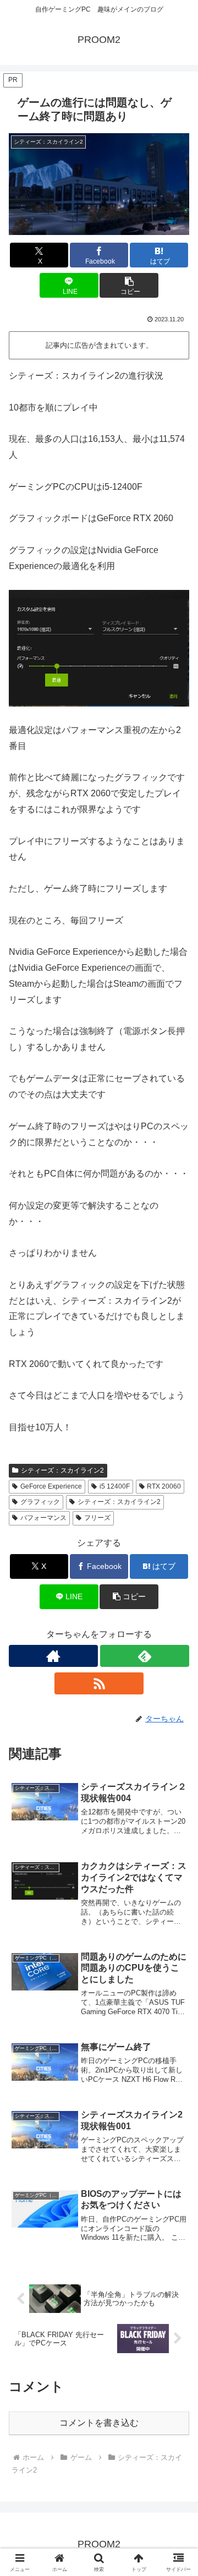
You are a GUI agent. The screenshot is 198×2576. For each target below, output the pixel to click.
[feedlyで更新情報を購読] (145, 1656)
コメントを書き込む (99, 2423)
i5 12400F (115, 1486)
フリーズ (97, 1518)
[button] (129, 285)
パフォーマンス (43, 1518)
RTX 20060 (164, 1486)
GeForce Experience (51, 1486)
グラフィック (40, 1502)
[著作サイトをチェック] (53, 1656)
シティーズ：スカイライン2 (62, 1470)
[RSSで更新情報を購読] (99, 1683)
